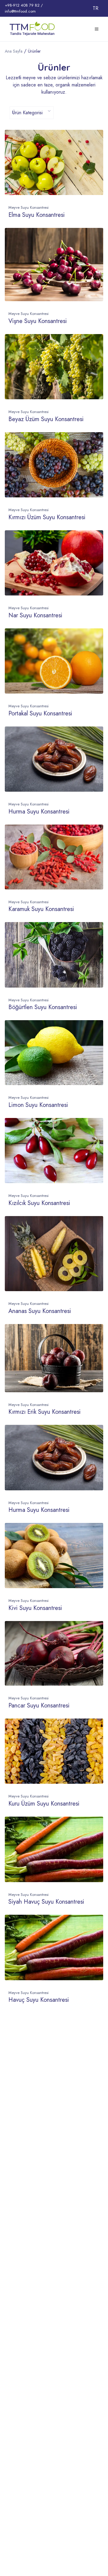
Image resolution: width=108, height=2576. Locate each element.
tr (96, 8)
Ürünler (34, 51)
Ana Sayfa (14, 51)
